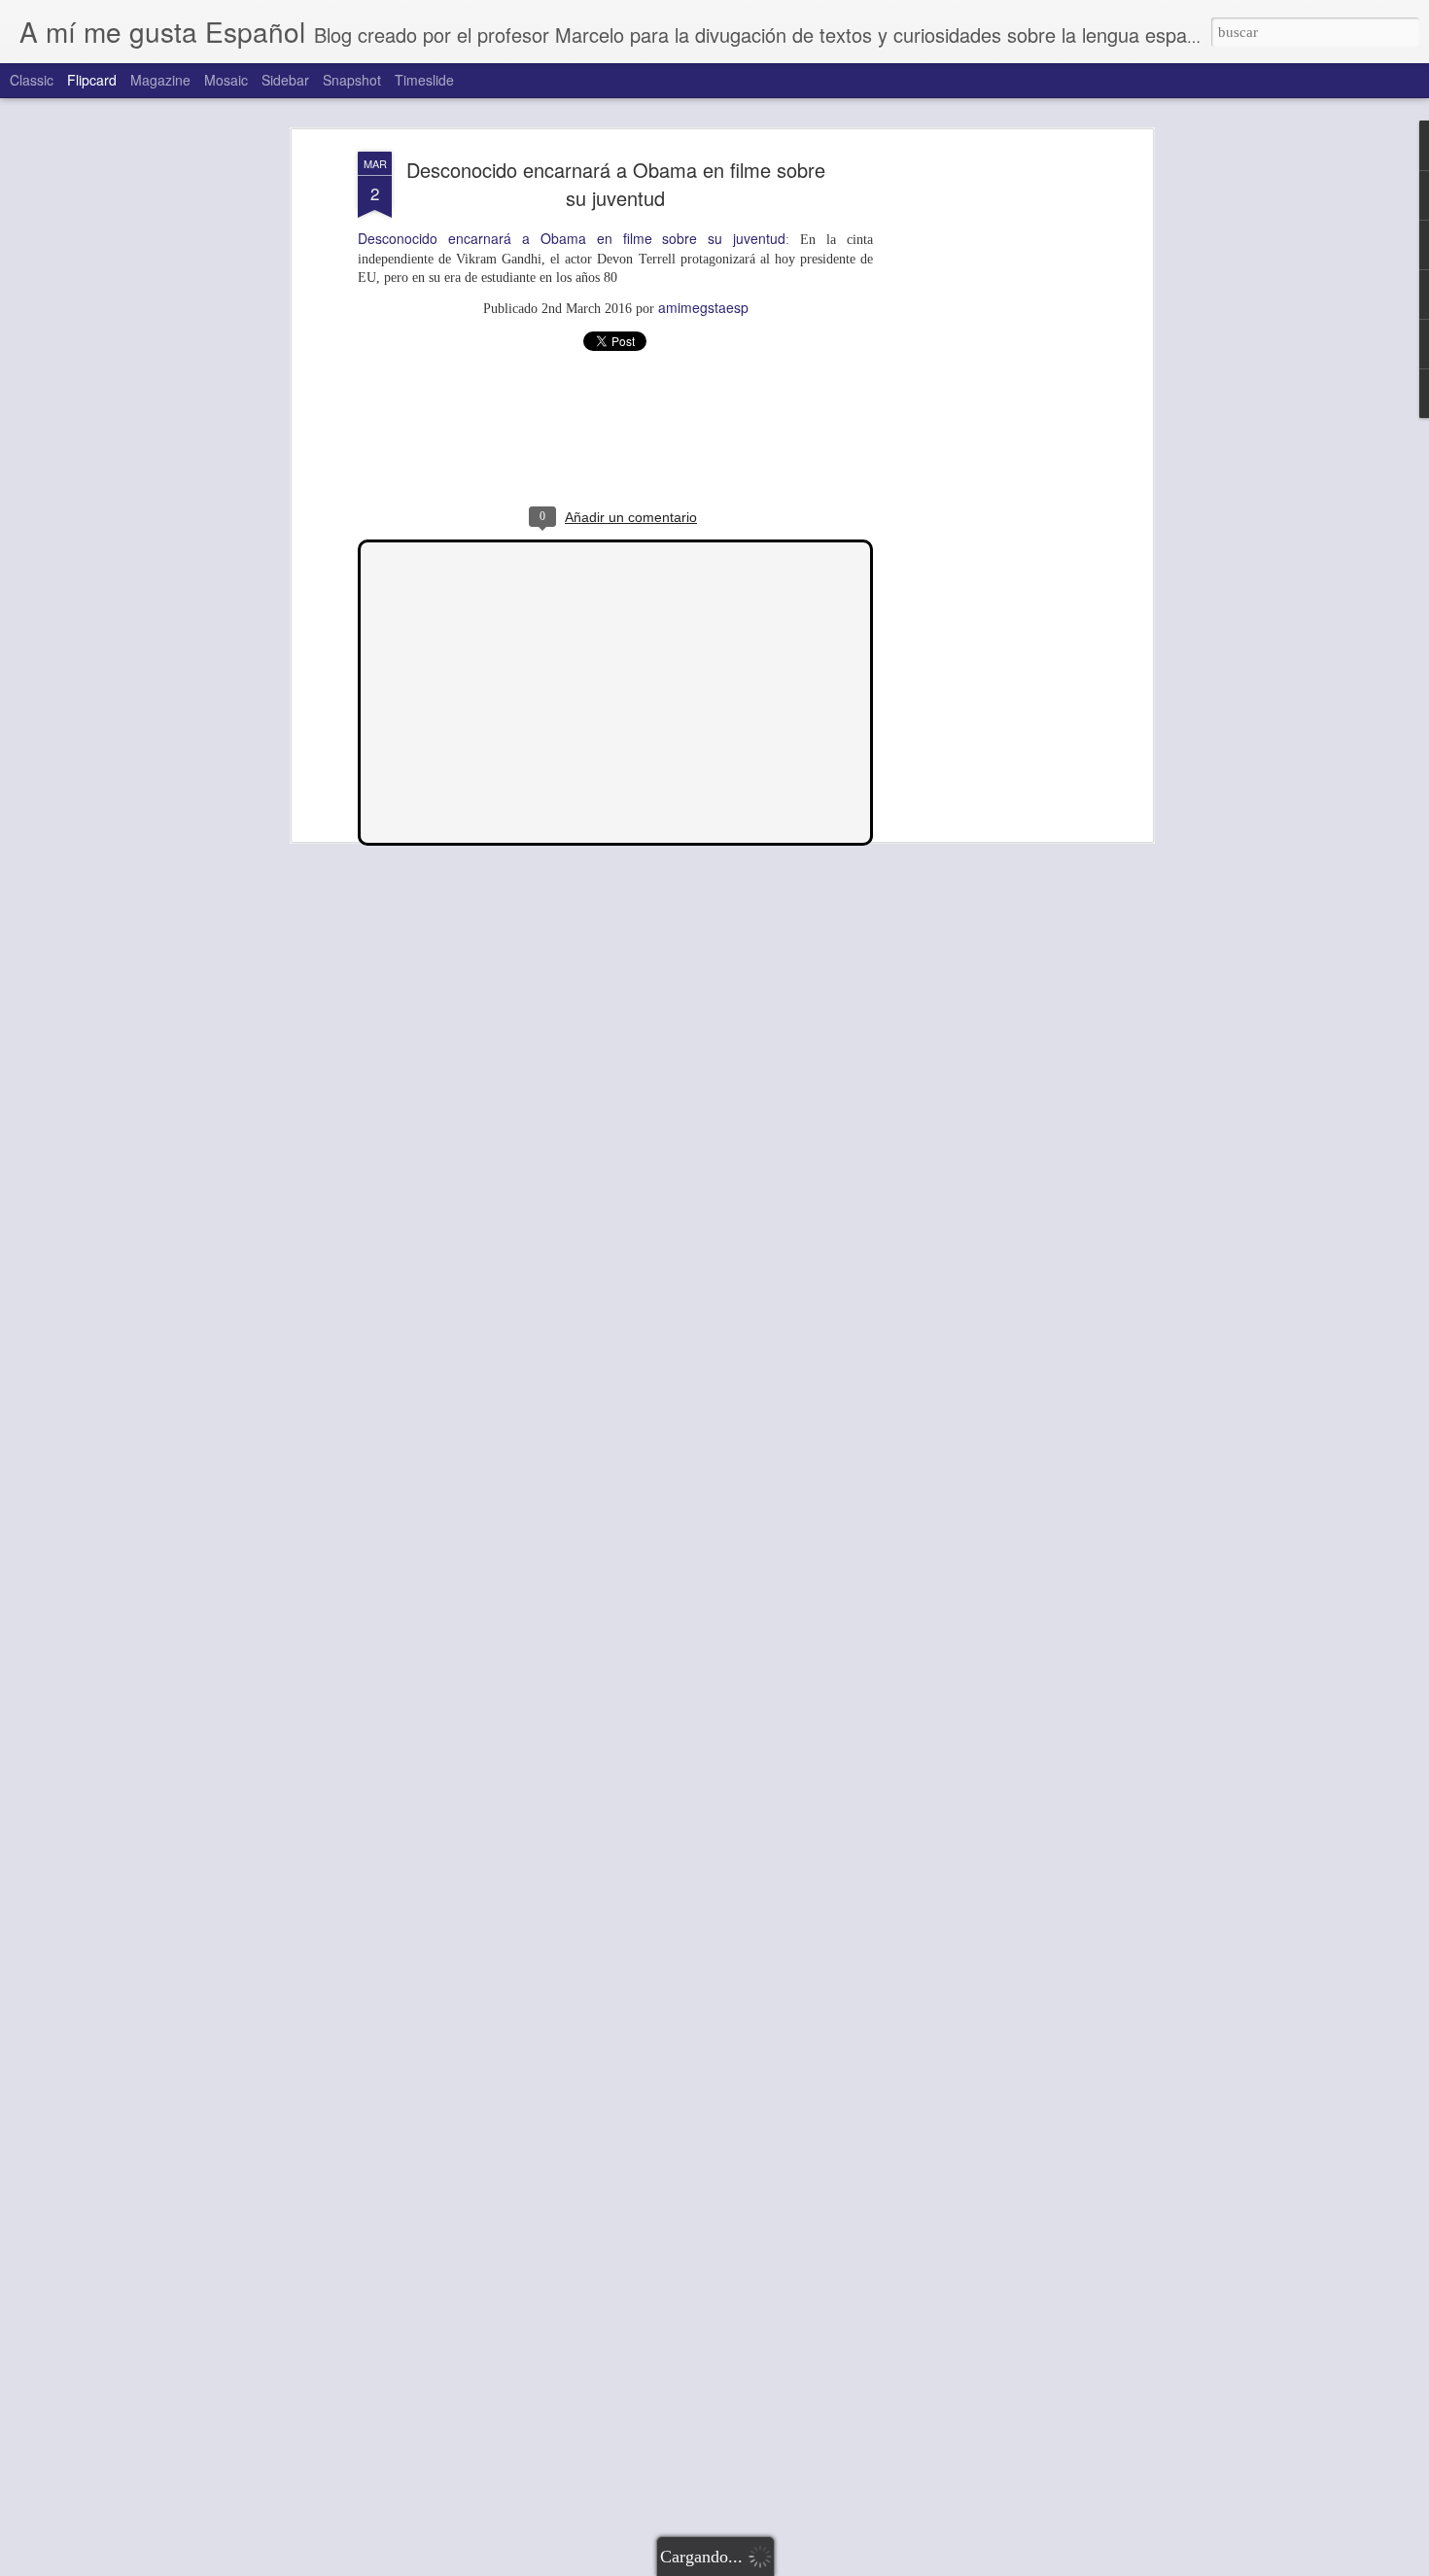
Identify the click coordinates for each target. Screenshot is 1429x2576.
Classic (32, 80)
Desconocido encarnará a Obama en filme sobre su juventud (616, 184)
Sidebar (285, 80)
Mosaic (226, 80)
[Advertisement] (980, 458)
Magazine (160, 80)
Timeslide (424, 80)
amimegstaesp (703, 307)
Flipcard (92, 80)
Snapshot (352, 80)
